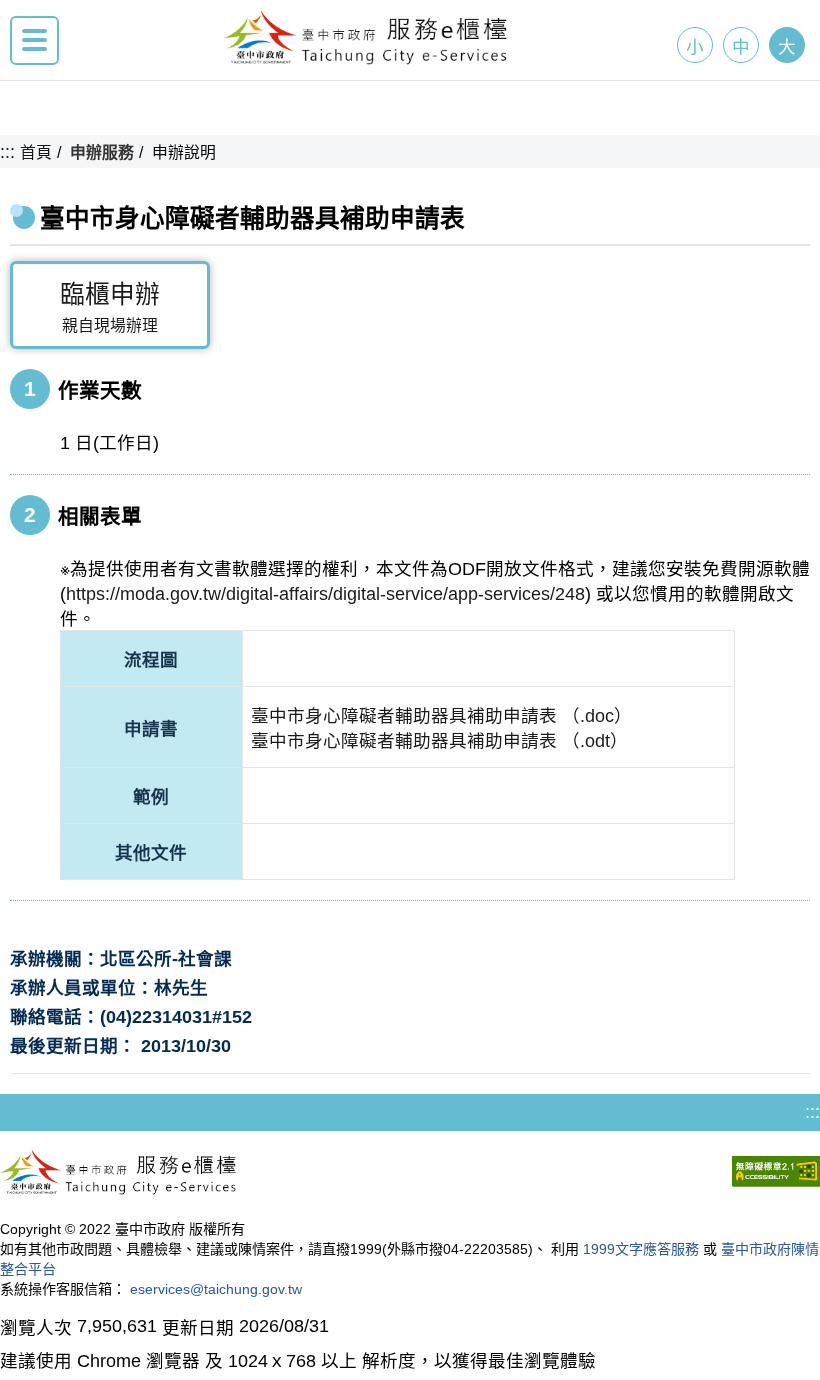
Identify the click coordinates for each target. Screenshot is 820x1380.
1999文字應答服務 (641, 1249)
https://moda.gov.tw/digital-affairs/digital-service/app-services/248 (325, 594)
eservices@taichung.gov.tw (216, 1289)
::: (7, 152)
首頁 (36, 152)
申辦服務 (102, 152)
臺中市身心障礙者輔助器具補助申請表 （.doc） (441, 716)
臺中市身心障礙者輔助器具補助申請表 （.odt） (439, 741)
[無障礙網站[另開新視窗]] (776, 1174)
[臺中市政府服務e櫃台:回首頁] (366, 59)
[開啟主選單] (34, 40)
